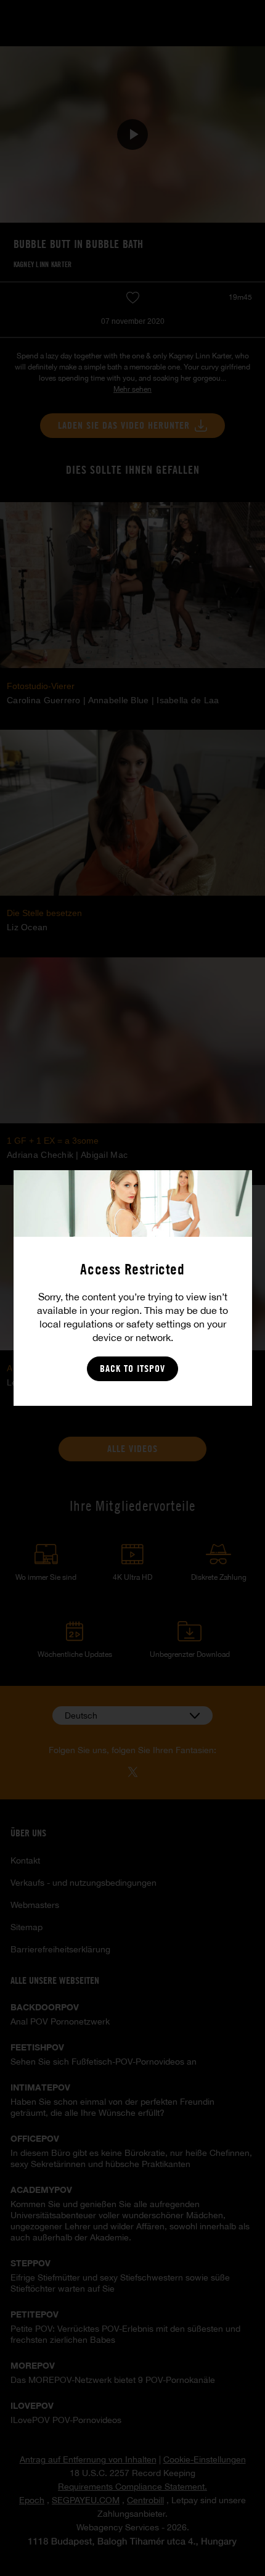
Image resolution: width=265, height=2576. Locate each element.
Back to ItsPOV (132, 1368)
